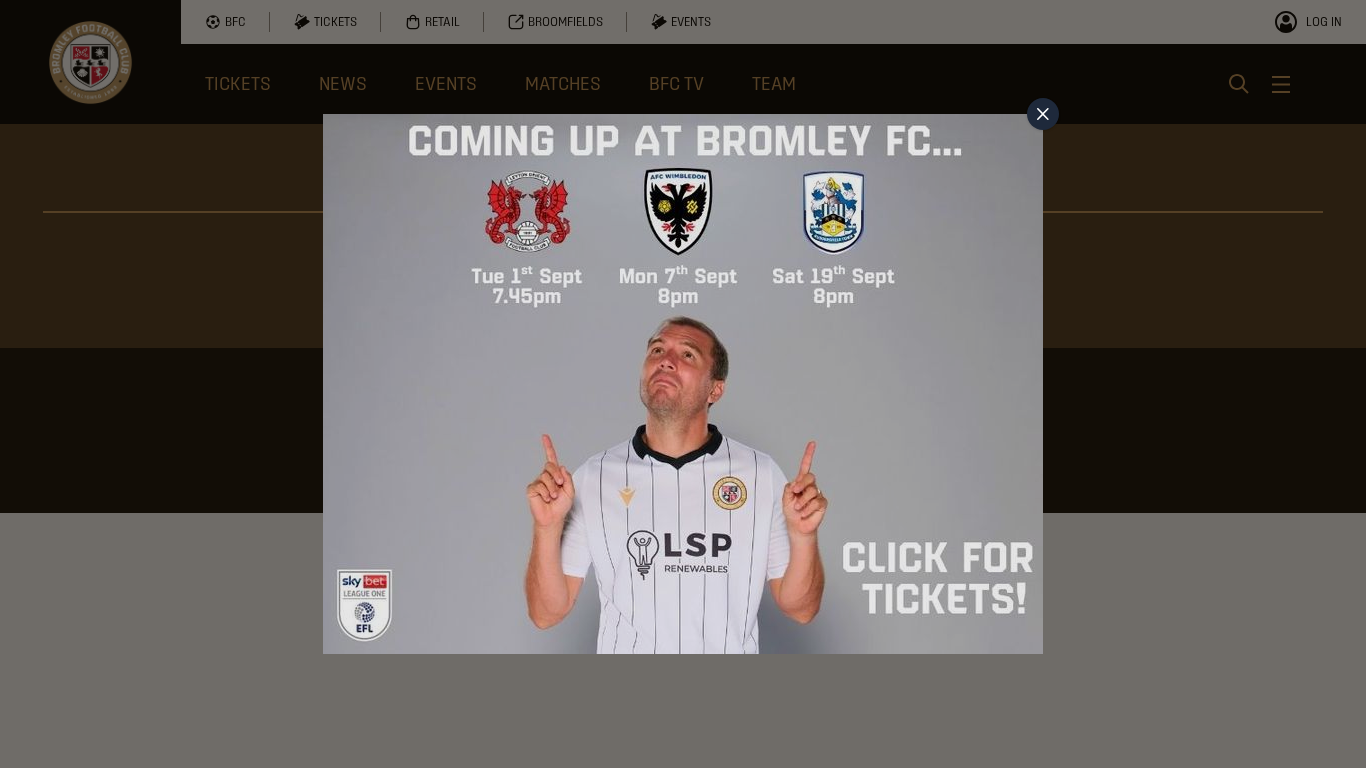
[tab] (1043, 114)
